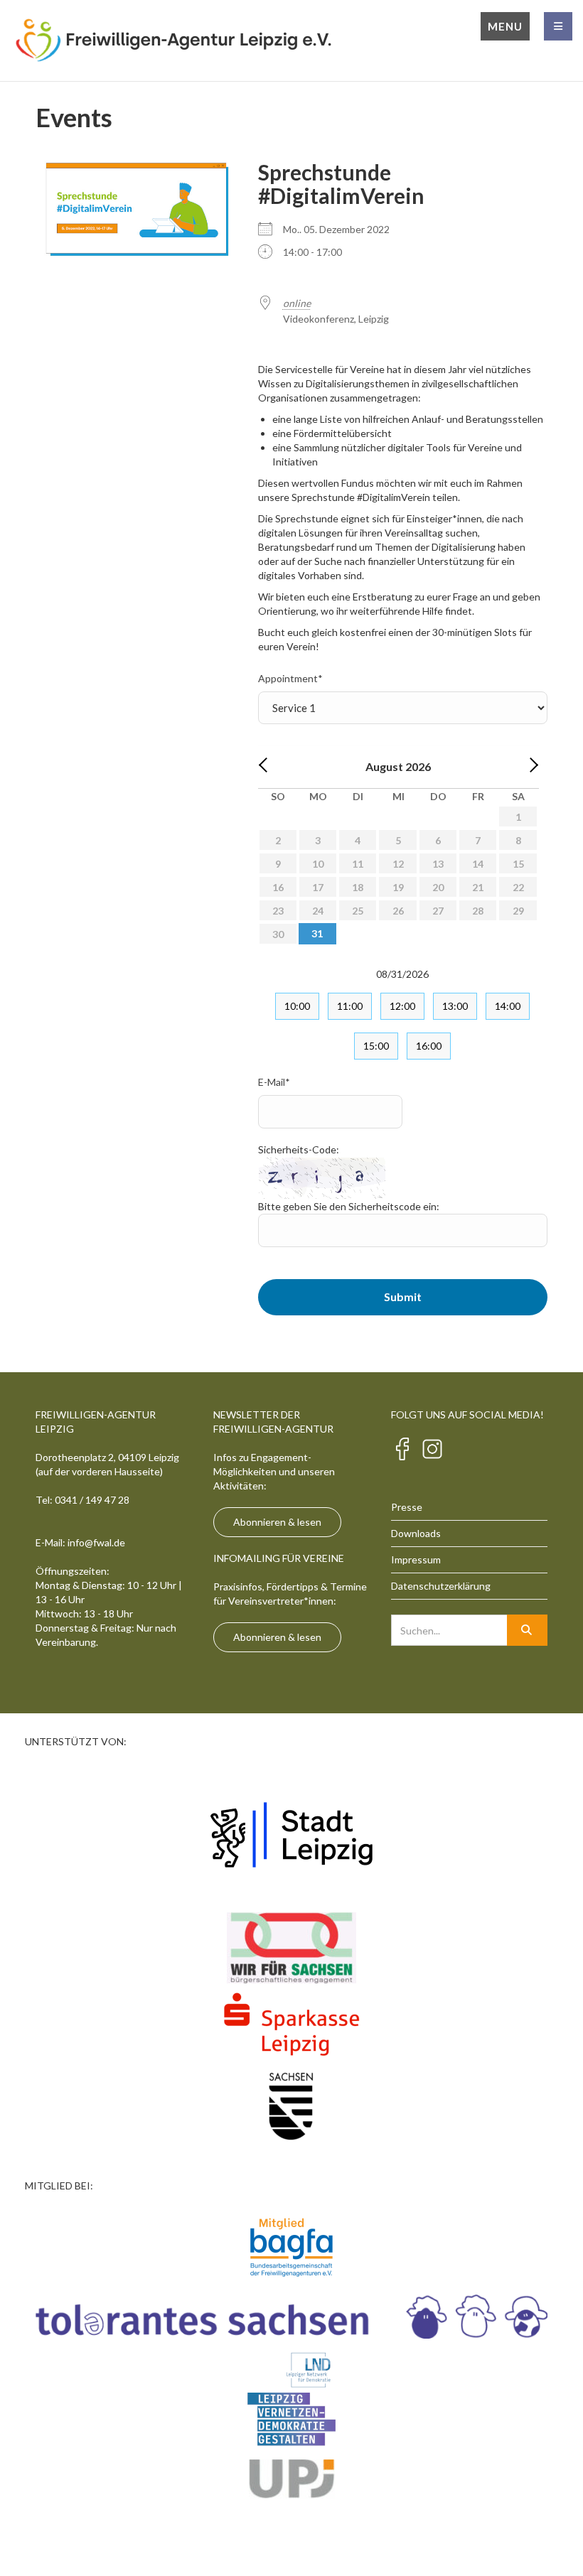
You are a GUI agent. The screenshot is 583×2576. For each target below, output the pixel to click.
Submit (403, 1297)
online (297, 303)
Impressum (416, 1559)
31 (317, 933)
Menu (505, 26)
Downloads (416, 1533)
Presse (407, 1507)
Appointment (290, 678)
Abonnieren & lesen (277, 1522)
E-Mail (274, 1082)
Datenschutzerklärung (441, 1586)
